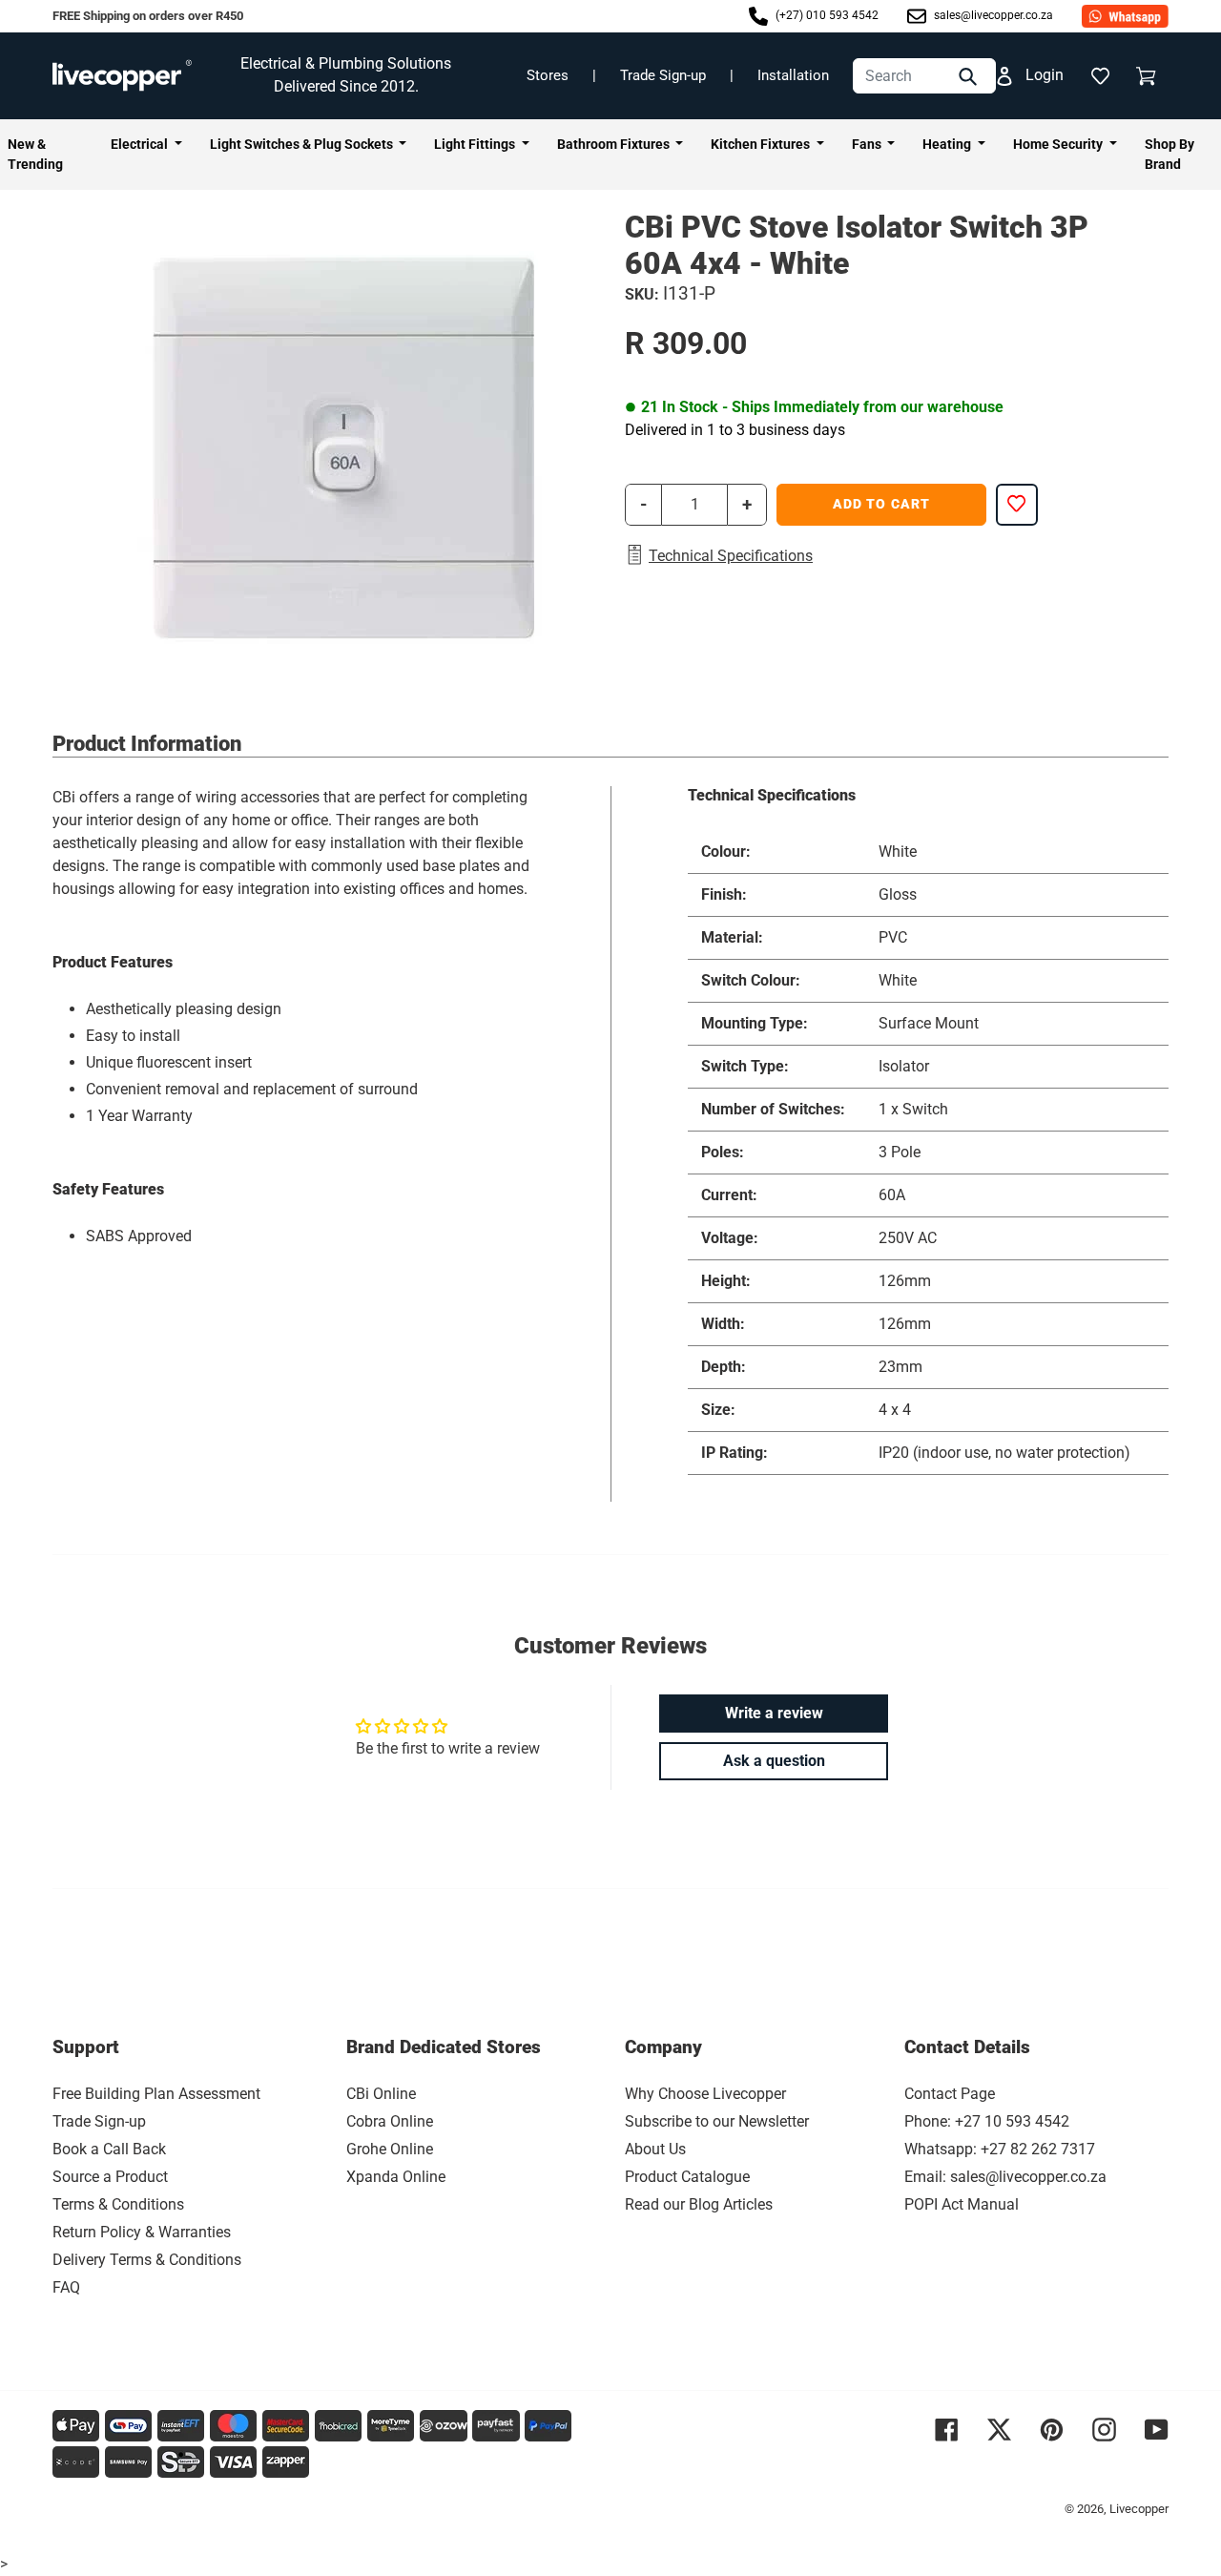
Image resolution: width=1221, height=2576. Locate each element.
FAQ (66, 2287)
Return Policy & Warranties (142, 2232)
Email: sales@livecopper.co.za (1005, 2177)
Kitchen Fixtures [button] (762, 144)
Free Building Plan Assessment (156, 2094)
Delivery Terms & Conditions (147, 2260)
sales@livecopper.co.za (992, 15)
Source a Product (110, 2177)
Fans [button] (868, 144)
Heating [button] (948, 144)
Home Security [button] (1059, 144)
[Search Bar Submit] (970, 76)
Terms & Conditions (118, 2204)
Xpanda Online (396, 2177)
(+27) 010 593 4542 (826, 15)
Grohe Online (390, 2149)
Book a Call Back (109, 2149)
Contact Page (950, 2094)
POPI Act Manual (962, 2204)
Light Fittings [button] (476, 144)
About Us (655, 2149)
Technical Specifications (731, 556)
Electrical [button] (141, 144)
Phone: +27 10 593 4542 (987, 2121)
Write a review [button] (774, 1713)
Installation (793, 75)
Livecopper (1139, 2509)
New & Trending (35, 154)
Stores (548, 75)
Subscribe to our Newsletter (717, 2121)
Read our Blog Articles (699, 2204)
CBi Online (381, 2094)
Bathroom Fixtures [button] (615, 144)
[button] (1100, 75)
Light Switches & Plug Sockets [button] (303, 144)
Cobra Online (390, 2121)
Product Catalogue (687, 2177)
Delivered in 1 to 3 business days (735, 430)
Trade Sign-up (663, 75)
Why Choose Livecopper (705, 2094)
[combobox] (924, 76)
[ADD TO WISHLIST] (1017, 505)
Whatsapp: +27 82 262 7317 (1000, 2149)
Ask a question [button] (774, 1761)
